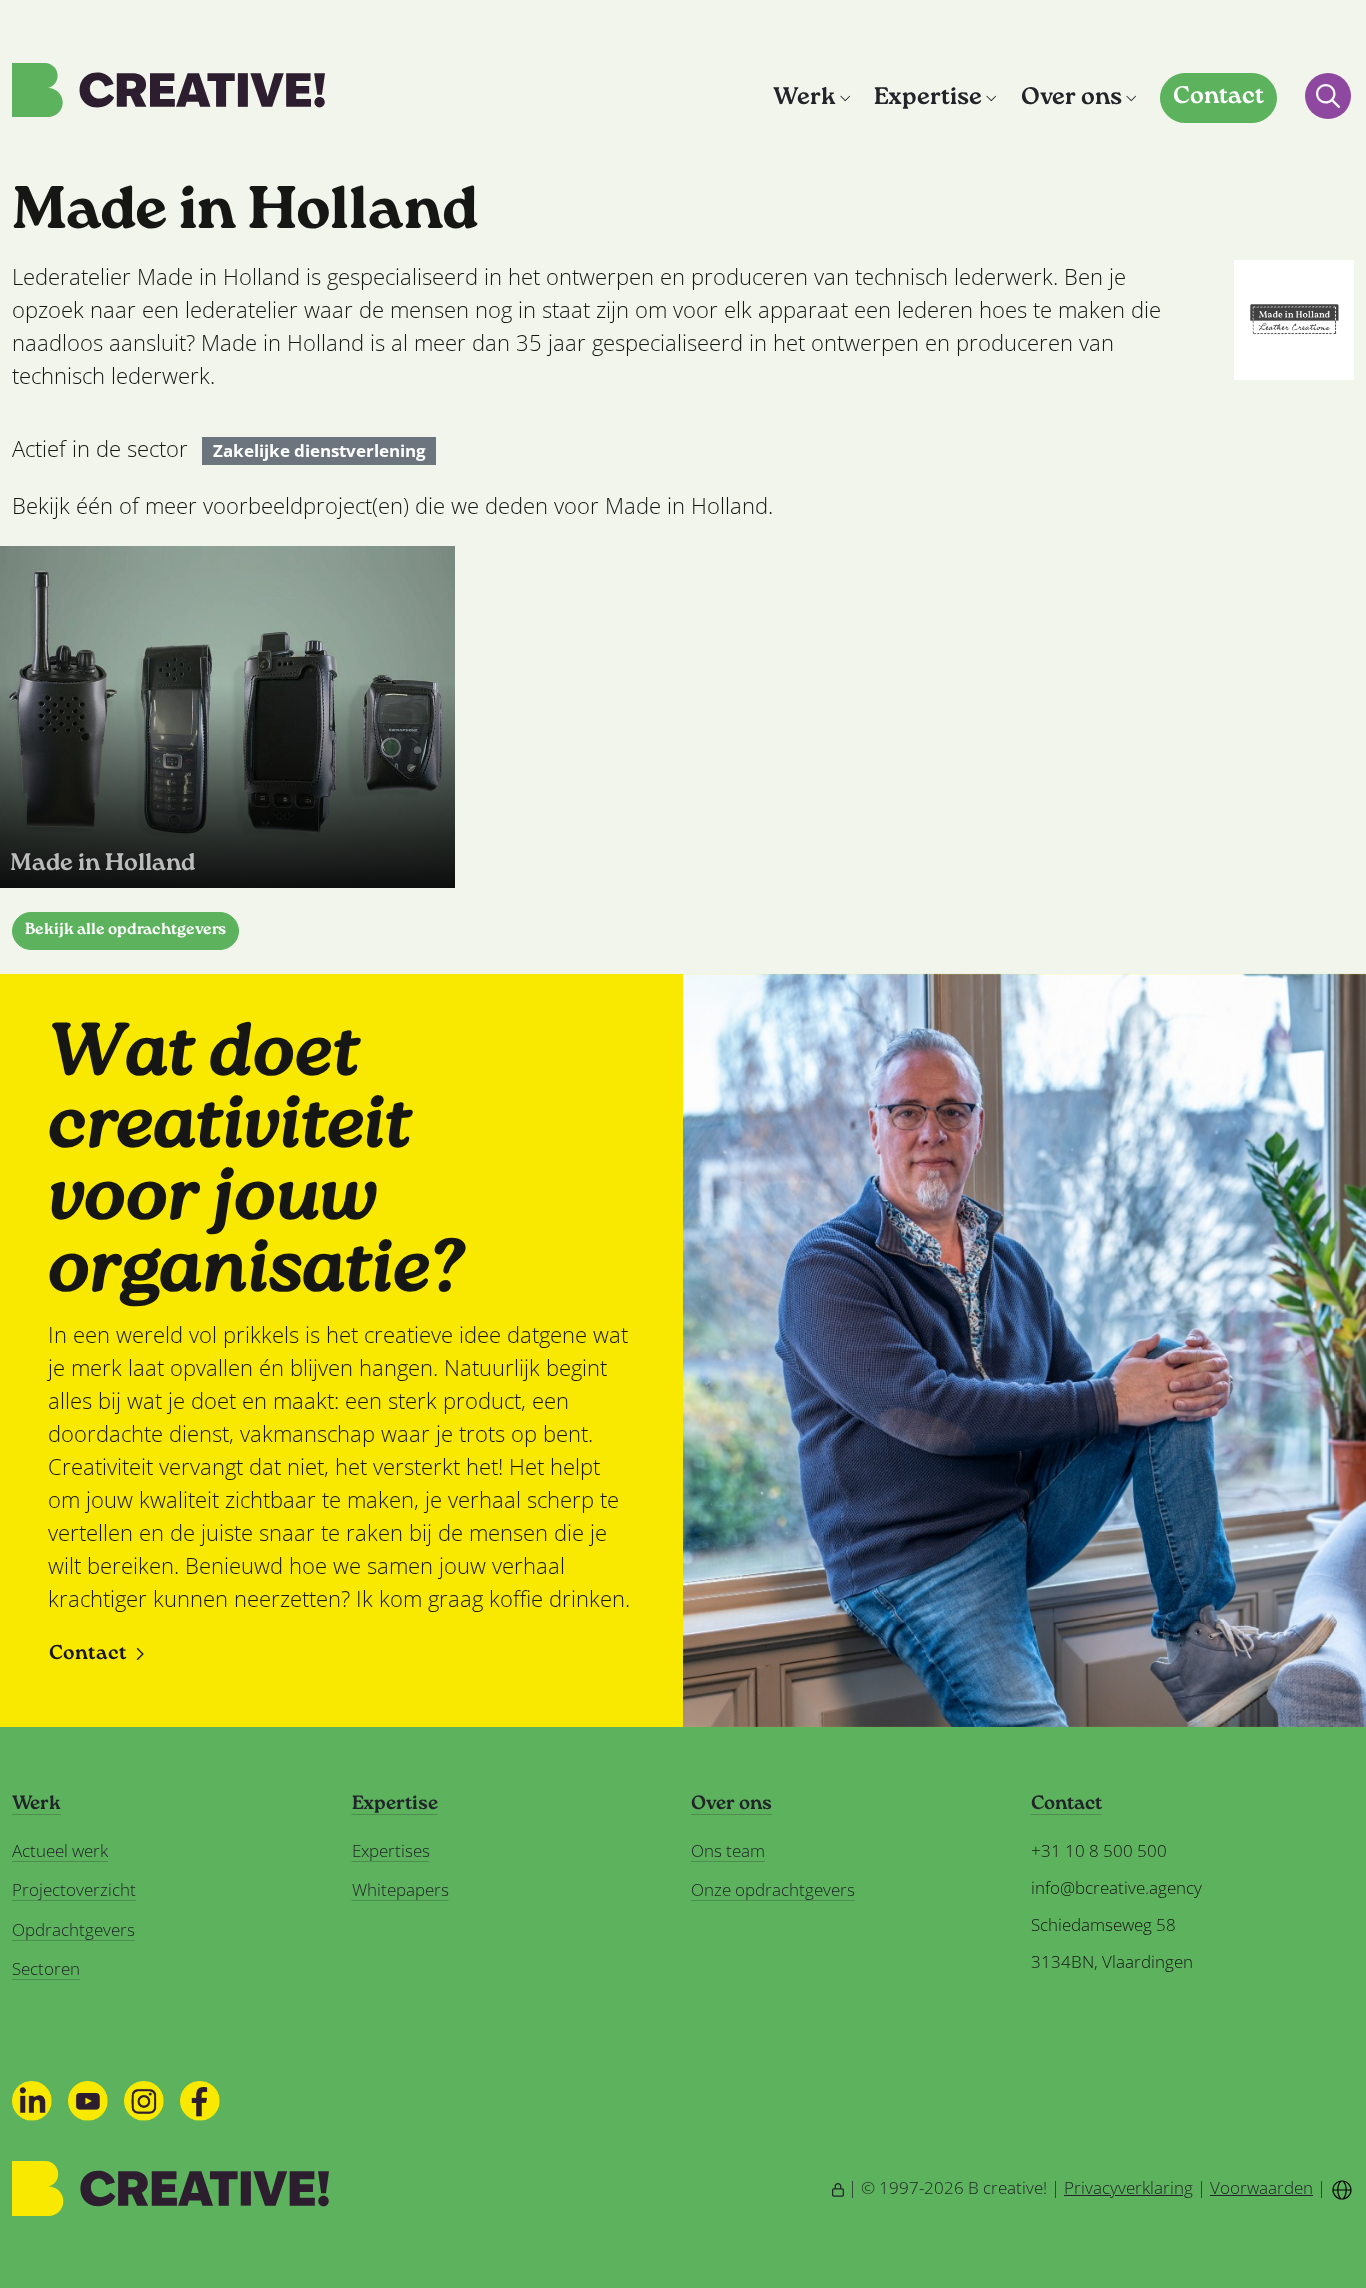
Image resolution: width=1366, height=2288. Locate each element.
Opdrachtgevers (73, 1929)
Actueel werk (60, 1850)
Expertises (391, 1850)
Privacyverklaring (1128, 2187)
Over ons (1071, 98)
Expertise (928, 98)
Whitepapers (400, 1889)
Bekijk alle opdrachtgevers (125, 930)
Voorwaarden (1261, 2187)
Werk (804, 98)
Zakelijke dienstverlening (319, 451)
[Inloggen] (838, 2187)
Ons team (728, 1850)
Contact (1218, 97)
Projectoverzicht (74, 1889)
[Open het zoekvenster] (1328, 96)
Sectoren (46, 1968)
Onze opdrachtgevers (773, 1889)
